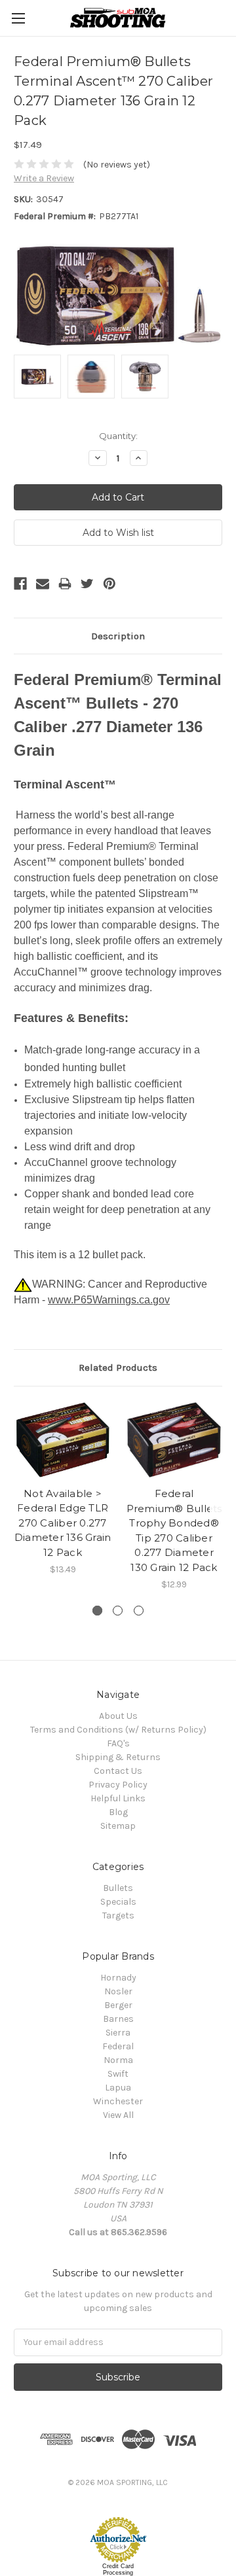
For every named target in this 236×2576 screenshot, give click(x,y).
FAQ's (118, 1743)
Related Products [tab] (118, 1367)
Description (118, 636)
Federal (118, 2046)
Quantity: (118, 436)
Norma (118, 2060)
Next (223, 1496)
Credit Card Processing (118, 2569)
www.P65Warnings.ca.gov (109, 1300)
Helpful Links (118, 1798)
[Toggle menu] (18, 18)
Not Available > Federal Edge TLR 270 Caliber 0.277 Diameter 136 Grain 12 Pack (63, 1523)
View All (118, 2115)
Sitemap (118, 1826)
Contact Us (118, 1771)
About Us (118, 1716)
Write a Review (44, 178)
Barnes (118, 2019)
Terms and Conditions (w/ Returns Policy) (118, 1730)
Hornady (118, 1978)
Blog (118, 1812)
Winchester (118, 2101)
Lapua (118, 2088)
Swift (118, 2074)
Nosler (118, 1991)
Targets (118, 1915)
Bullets (118, 1888)
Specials (118, 1902)
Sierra (118, 2033)
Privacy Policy (118, 1785)
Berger (118, 2005)
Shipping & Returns (118, 1757)
